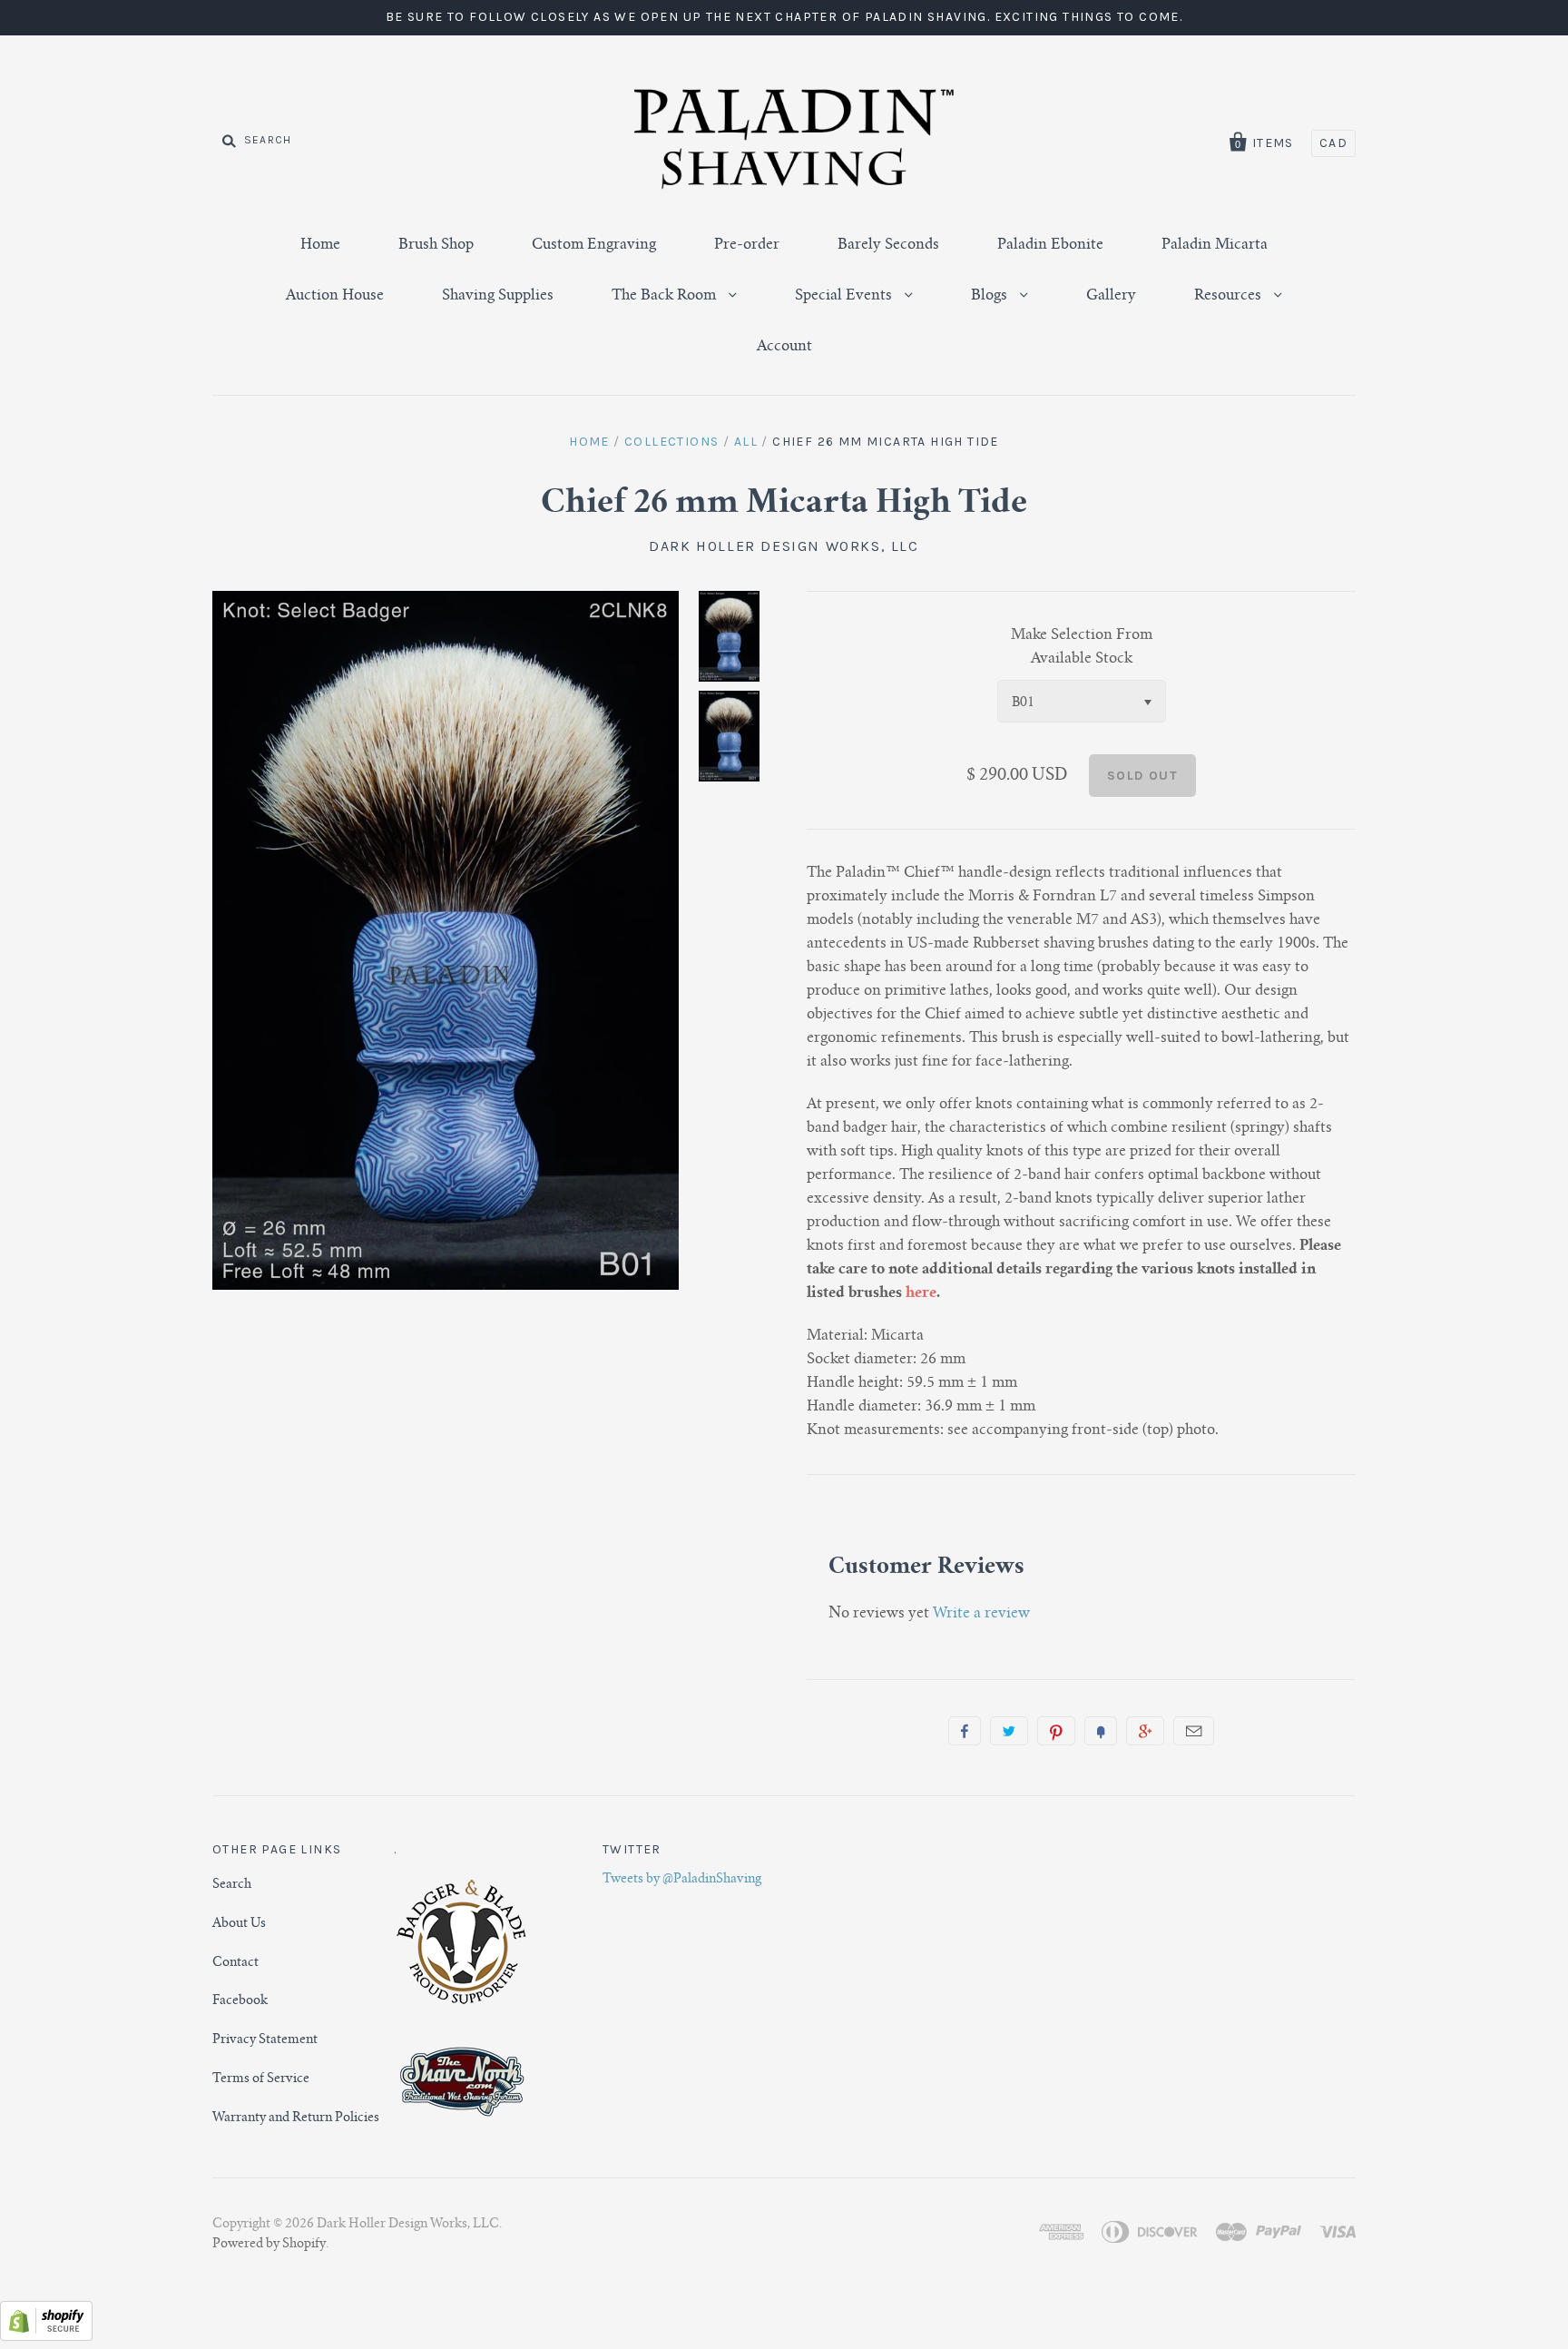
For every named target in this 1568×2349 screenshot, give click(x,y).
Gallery (1111, 296)
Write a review (981, 1614)
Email (1194, 1731)
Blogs (991, 296)
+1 (1145, 1731)
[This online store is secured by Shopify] (46, 2337)
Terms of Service (261, 2079)
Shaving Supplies (498, 296)
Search (232, 1885)
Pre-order (747, 245)
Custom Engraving (594, 245)
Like (965, 1731)
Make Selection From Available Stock (1082, 647)
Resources (1230, 296)
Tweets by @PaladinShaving (682, 1880)
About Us (239, 1924)
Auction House (335, 296)
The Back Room (666, 296)
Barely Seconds (888, 245)
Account (784, 347)
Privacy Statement (265, 2040)
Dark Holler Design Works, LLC (784, 546)
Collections (671, 442)
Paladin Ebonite (1050, 245)
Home (320, 245)
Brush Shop (436, 245)
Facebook (240, 2001)
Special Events (845, 296)
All (746, 442)
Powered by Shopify (269, 2245)
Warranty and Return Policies (296, 2118)
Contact (235, 1963)
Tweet (1009, 1731)
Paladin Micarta (1215, 245)
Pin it (1056, 1731)
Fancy (1101, 1731)
